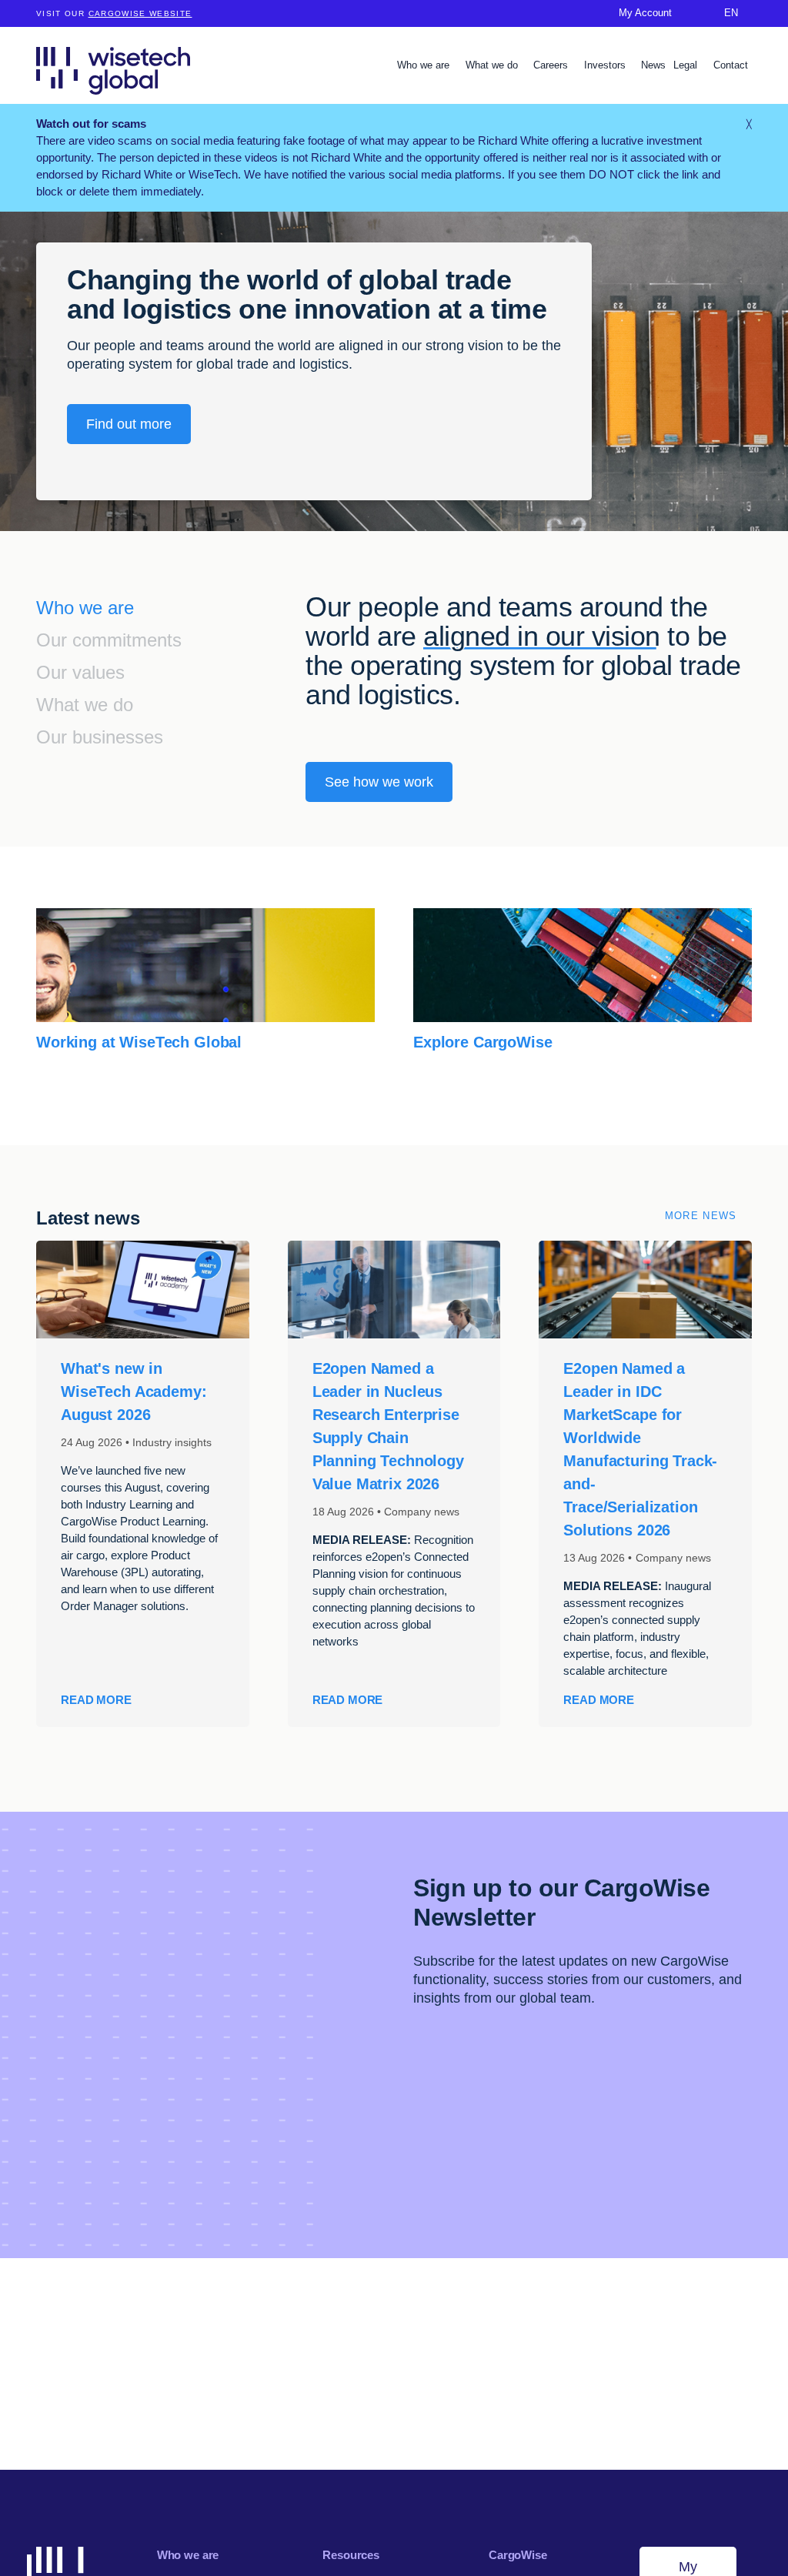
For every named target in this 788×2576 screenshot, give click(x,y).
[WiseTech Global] (113, 70)
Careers (552, 65)
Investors (606, 65)
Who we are (425, 65)
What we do (493, 65)
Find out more (129, 424)
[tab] (171, 609)
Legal (687, 65)
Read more (96, 1700)
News (653, 65)
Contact (731, 65)
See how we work (379, 782)
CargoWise (518, 2555)
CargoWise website (140, 13)
